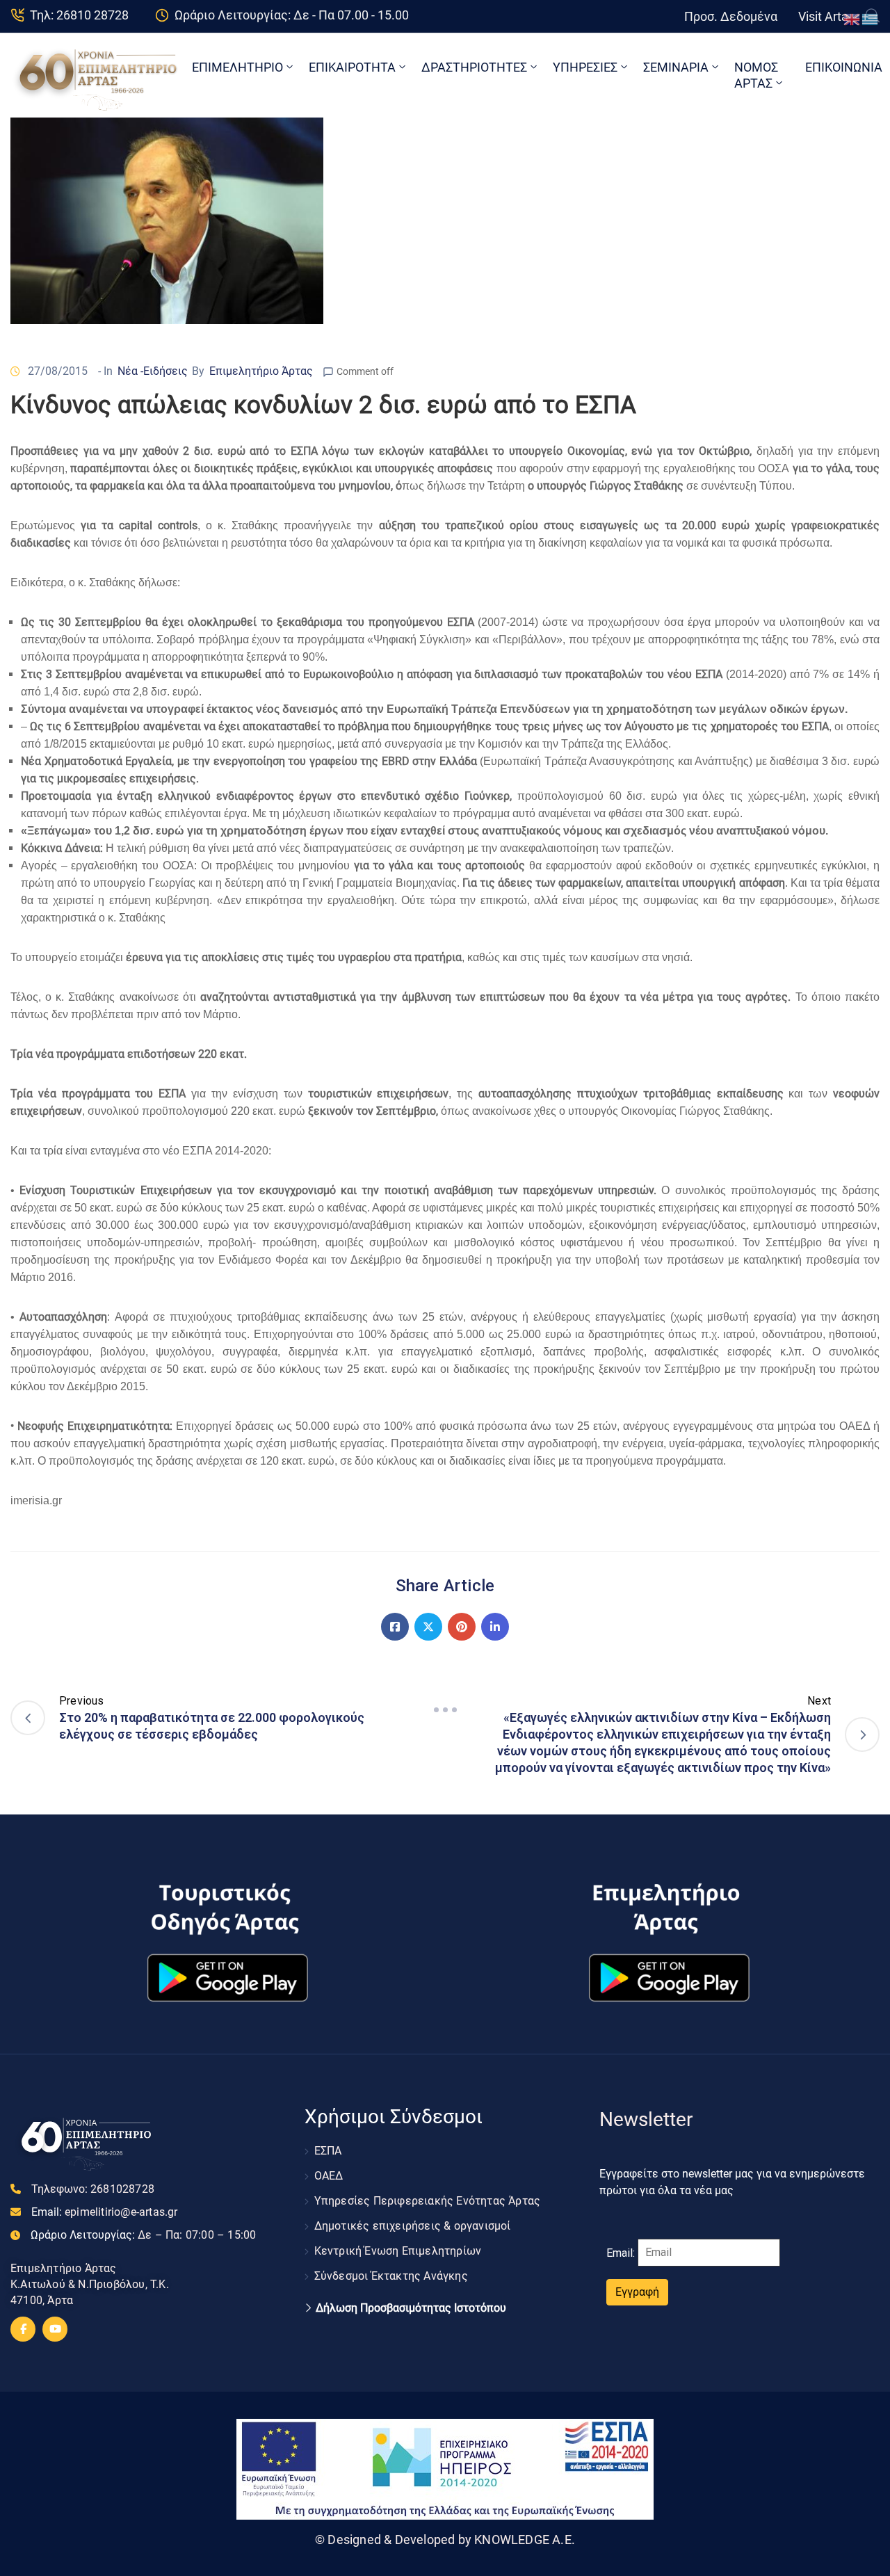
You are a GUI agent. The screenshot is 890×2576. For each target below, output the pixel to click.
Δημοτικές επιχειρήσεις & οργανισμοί (413, 2226)
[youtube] (55, 2329)
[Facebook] (395, 1627)
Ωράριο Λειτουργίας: (143, 2235)
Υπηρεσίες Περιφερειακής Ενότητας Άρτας (428, 2201)
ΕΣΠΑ (328, 2151)
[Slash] (445, 1710)
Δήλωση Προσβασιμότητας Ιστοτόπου (411, 2308)
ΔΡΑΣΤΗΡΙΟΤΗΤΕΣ (474, 67)
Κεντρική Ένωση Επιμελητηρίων (398, 2251)
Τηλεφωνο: (93, 2189)
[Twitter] (428, 1627)
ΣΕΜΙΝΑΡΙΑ (676, 67)
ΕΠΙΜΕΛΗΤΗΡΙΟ (237, 67)
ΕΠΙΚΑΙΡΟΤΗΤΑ (352, 67)
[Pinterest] (462, 1627)
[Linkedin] (495, 1627)
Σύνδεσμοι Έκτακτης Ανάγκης (391, 2276)
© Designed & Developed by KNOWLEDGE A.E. (445, 2539)
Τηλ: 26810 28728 (79, 15)
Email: (105, 2212)
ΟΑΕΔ (329, 2176)
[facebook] (23, 2329)
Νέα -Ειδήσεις (153, 371)
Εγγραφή (637, 2292)
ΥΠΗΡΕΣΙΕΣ (585, 67)
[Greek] (871, 18)
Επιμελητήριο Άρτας (261, 371)
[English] (852, 18)
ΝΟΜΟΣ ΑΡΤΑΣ (756, 75)
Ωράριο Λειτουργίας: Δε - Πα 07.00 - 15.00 (292, 15)
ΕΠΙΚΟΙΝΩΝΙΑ (844, 67)
